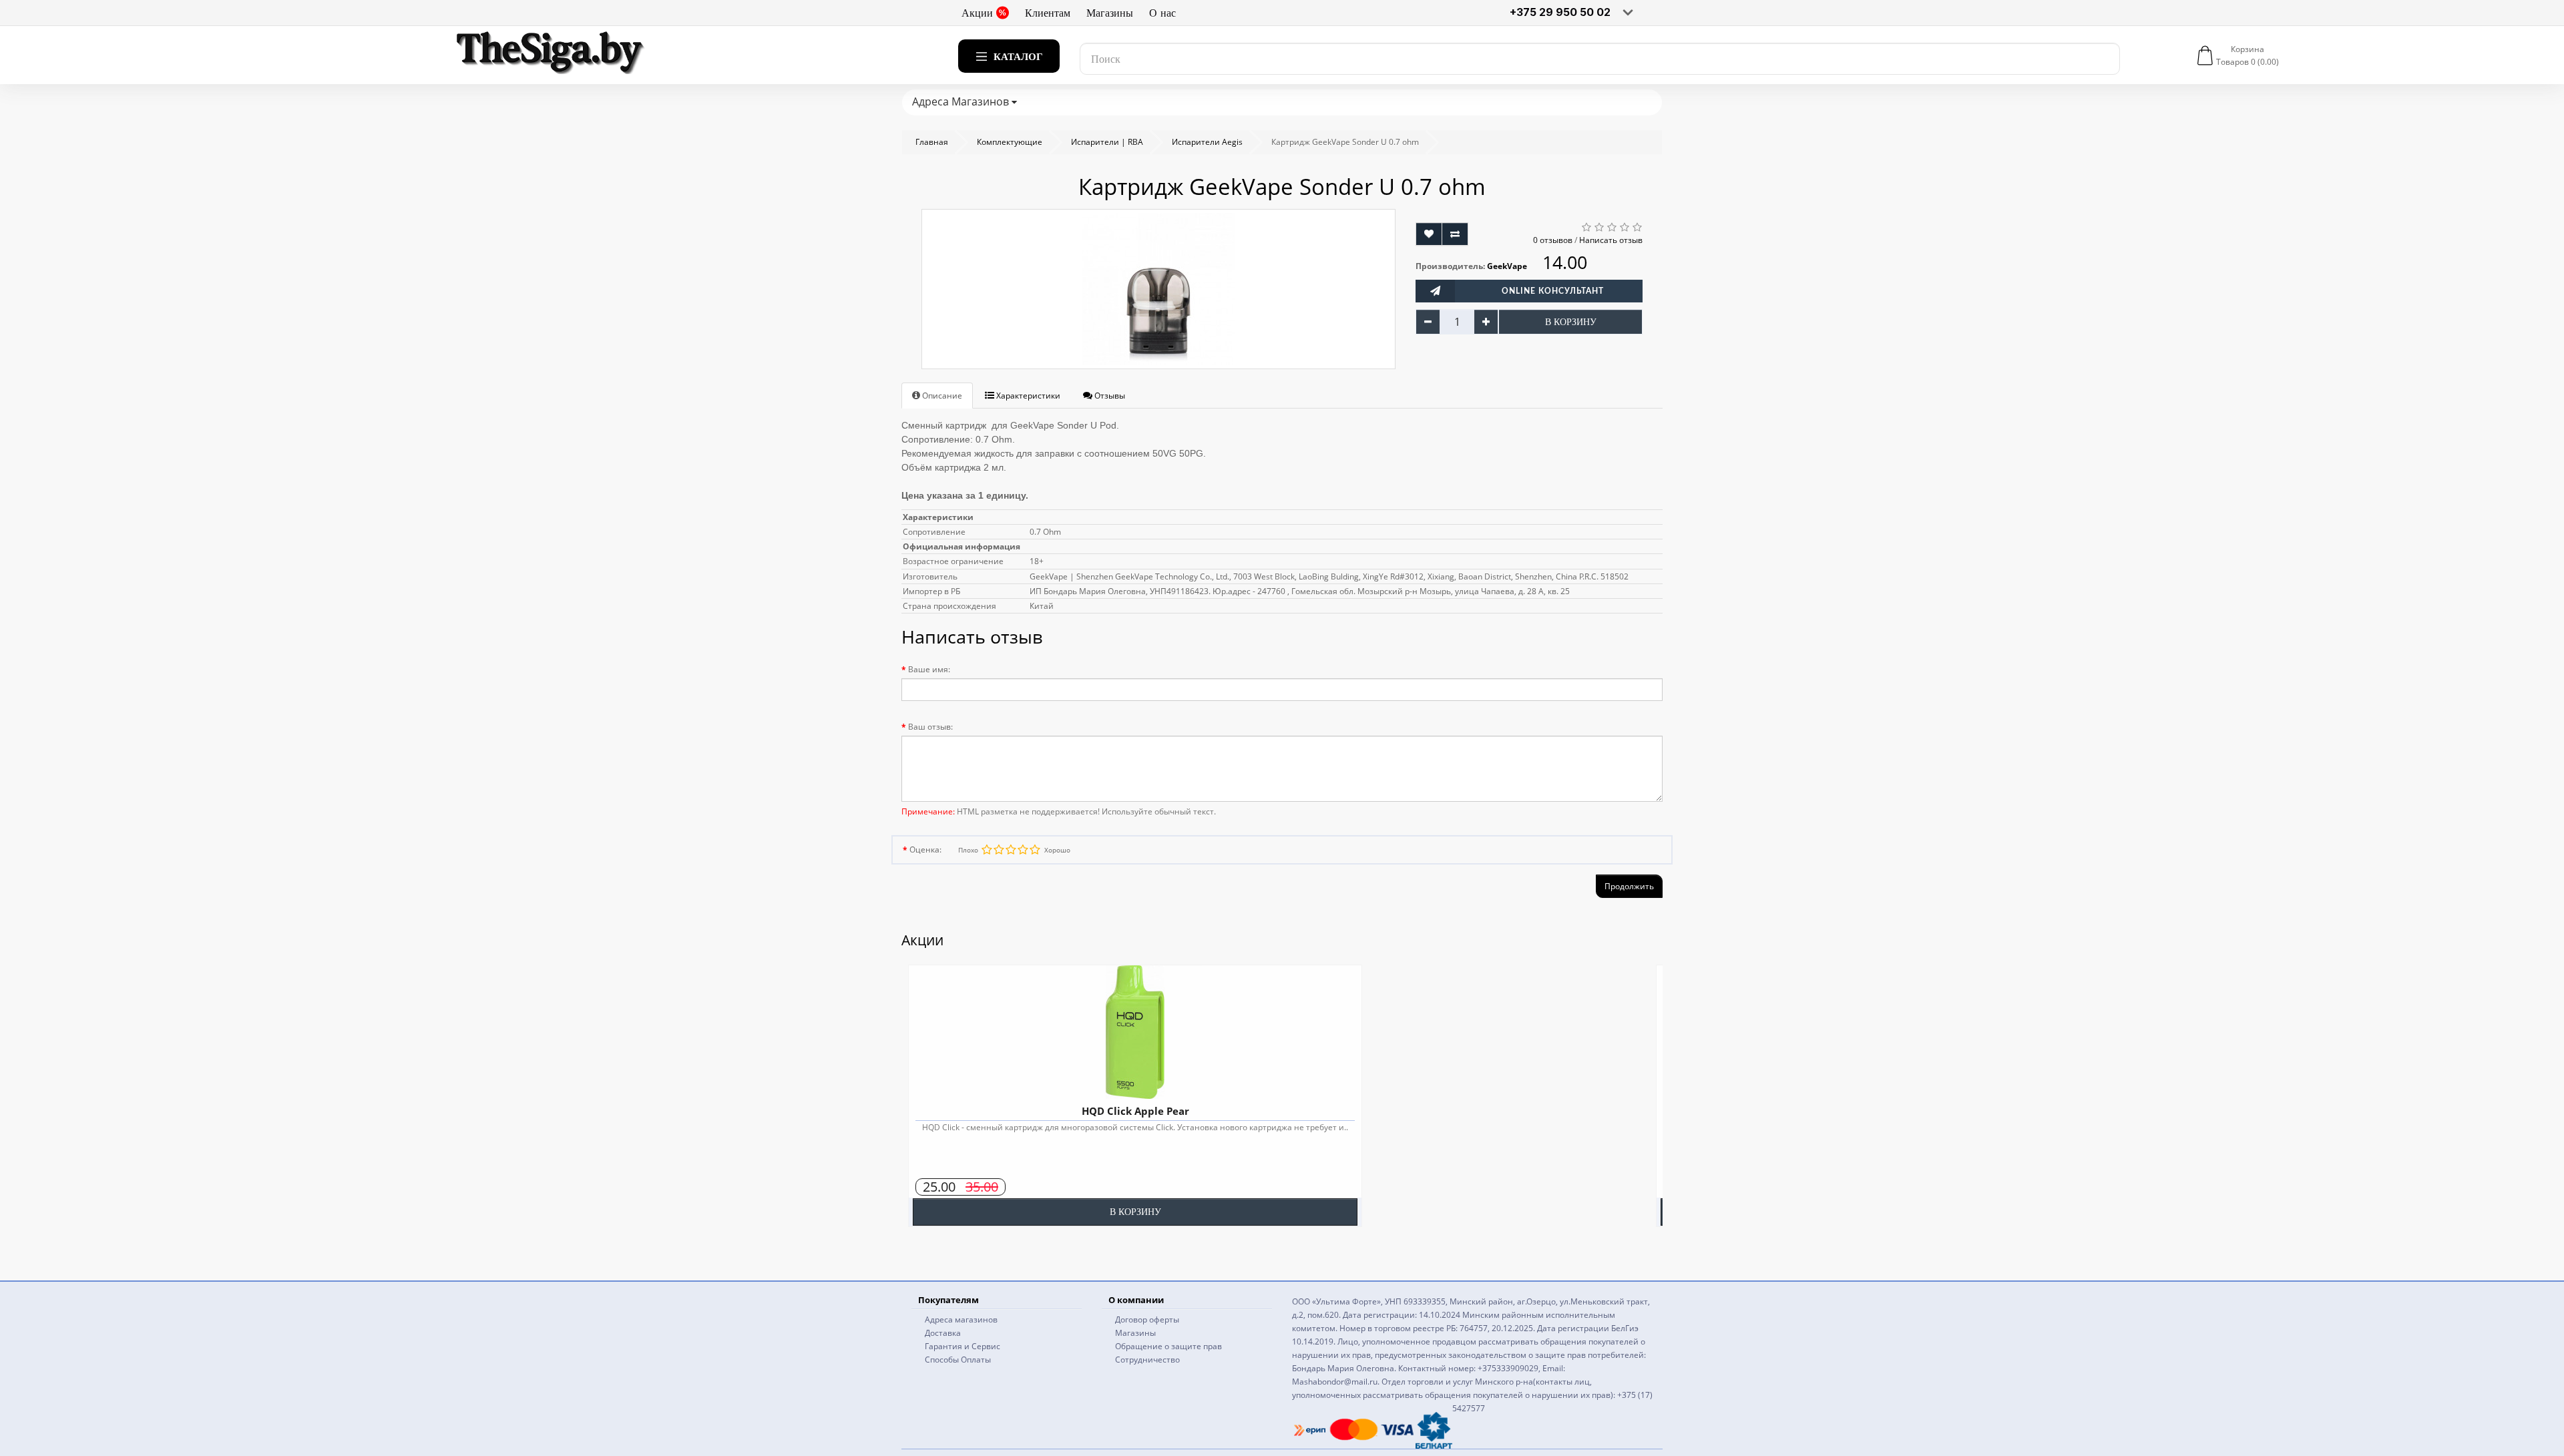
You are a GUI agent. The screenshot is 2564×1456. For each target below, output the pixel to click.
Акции (977, 13)
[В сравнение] (1455, 234)
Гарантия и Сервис (963, 1346)
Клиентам (1048, 13)
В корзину (1571, 322)
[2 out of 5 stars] (1022, 850)
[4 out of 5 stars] (998, 850)
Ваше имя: (929, 669)
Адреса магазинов (961, 1319)
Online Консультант (1553, 291)
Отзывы (1109, 396)
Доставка (943, 1333)
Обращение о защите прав (1168, 1346)
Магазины (1110, 13)
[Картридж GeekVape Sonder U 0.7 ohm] (1158, 289)
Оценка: (925, 850)
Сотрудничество (1147, 1360)
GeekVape (1507, 266)
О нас (1162, 13)
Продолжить (1629, 886)
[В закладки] (1429, 234)
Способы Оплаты (958, 1360)
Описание (941, 396)
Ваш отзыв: (930, 727)
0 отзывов (1553, 240)
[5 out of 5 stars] (986, 850)
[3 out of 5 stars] (1010, 850)
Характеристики (1027, 396)
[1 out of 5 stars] (1034, 850)
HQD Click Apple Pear (1135, 1111)
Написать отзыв (1611, 240)
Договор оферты (1147, 1319)
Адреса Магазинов (962, 101)
